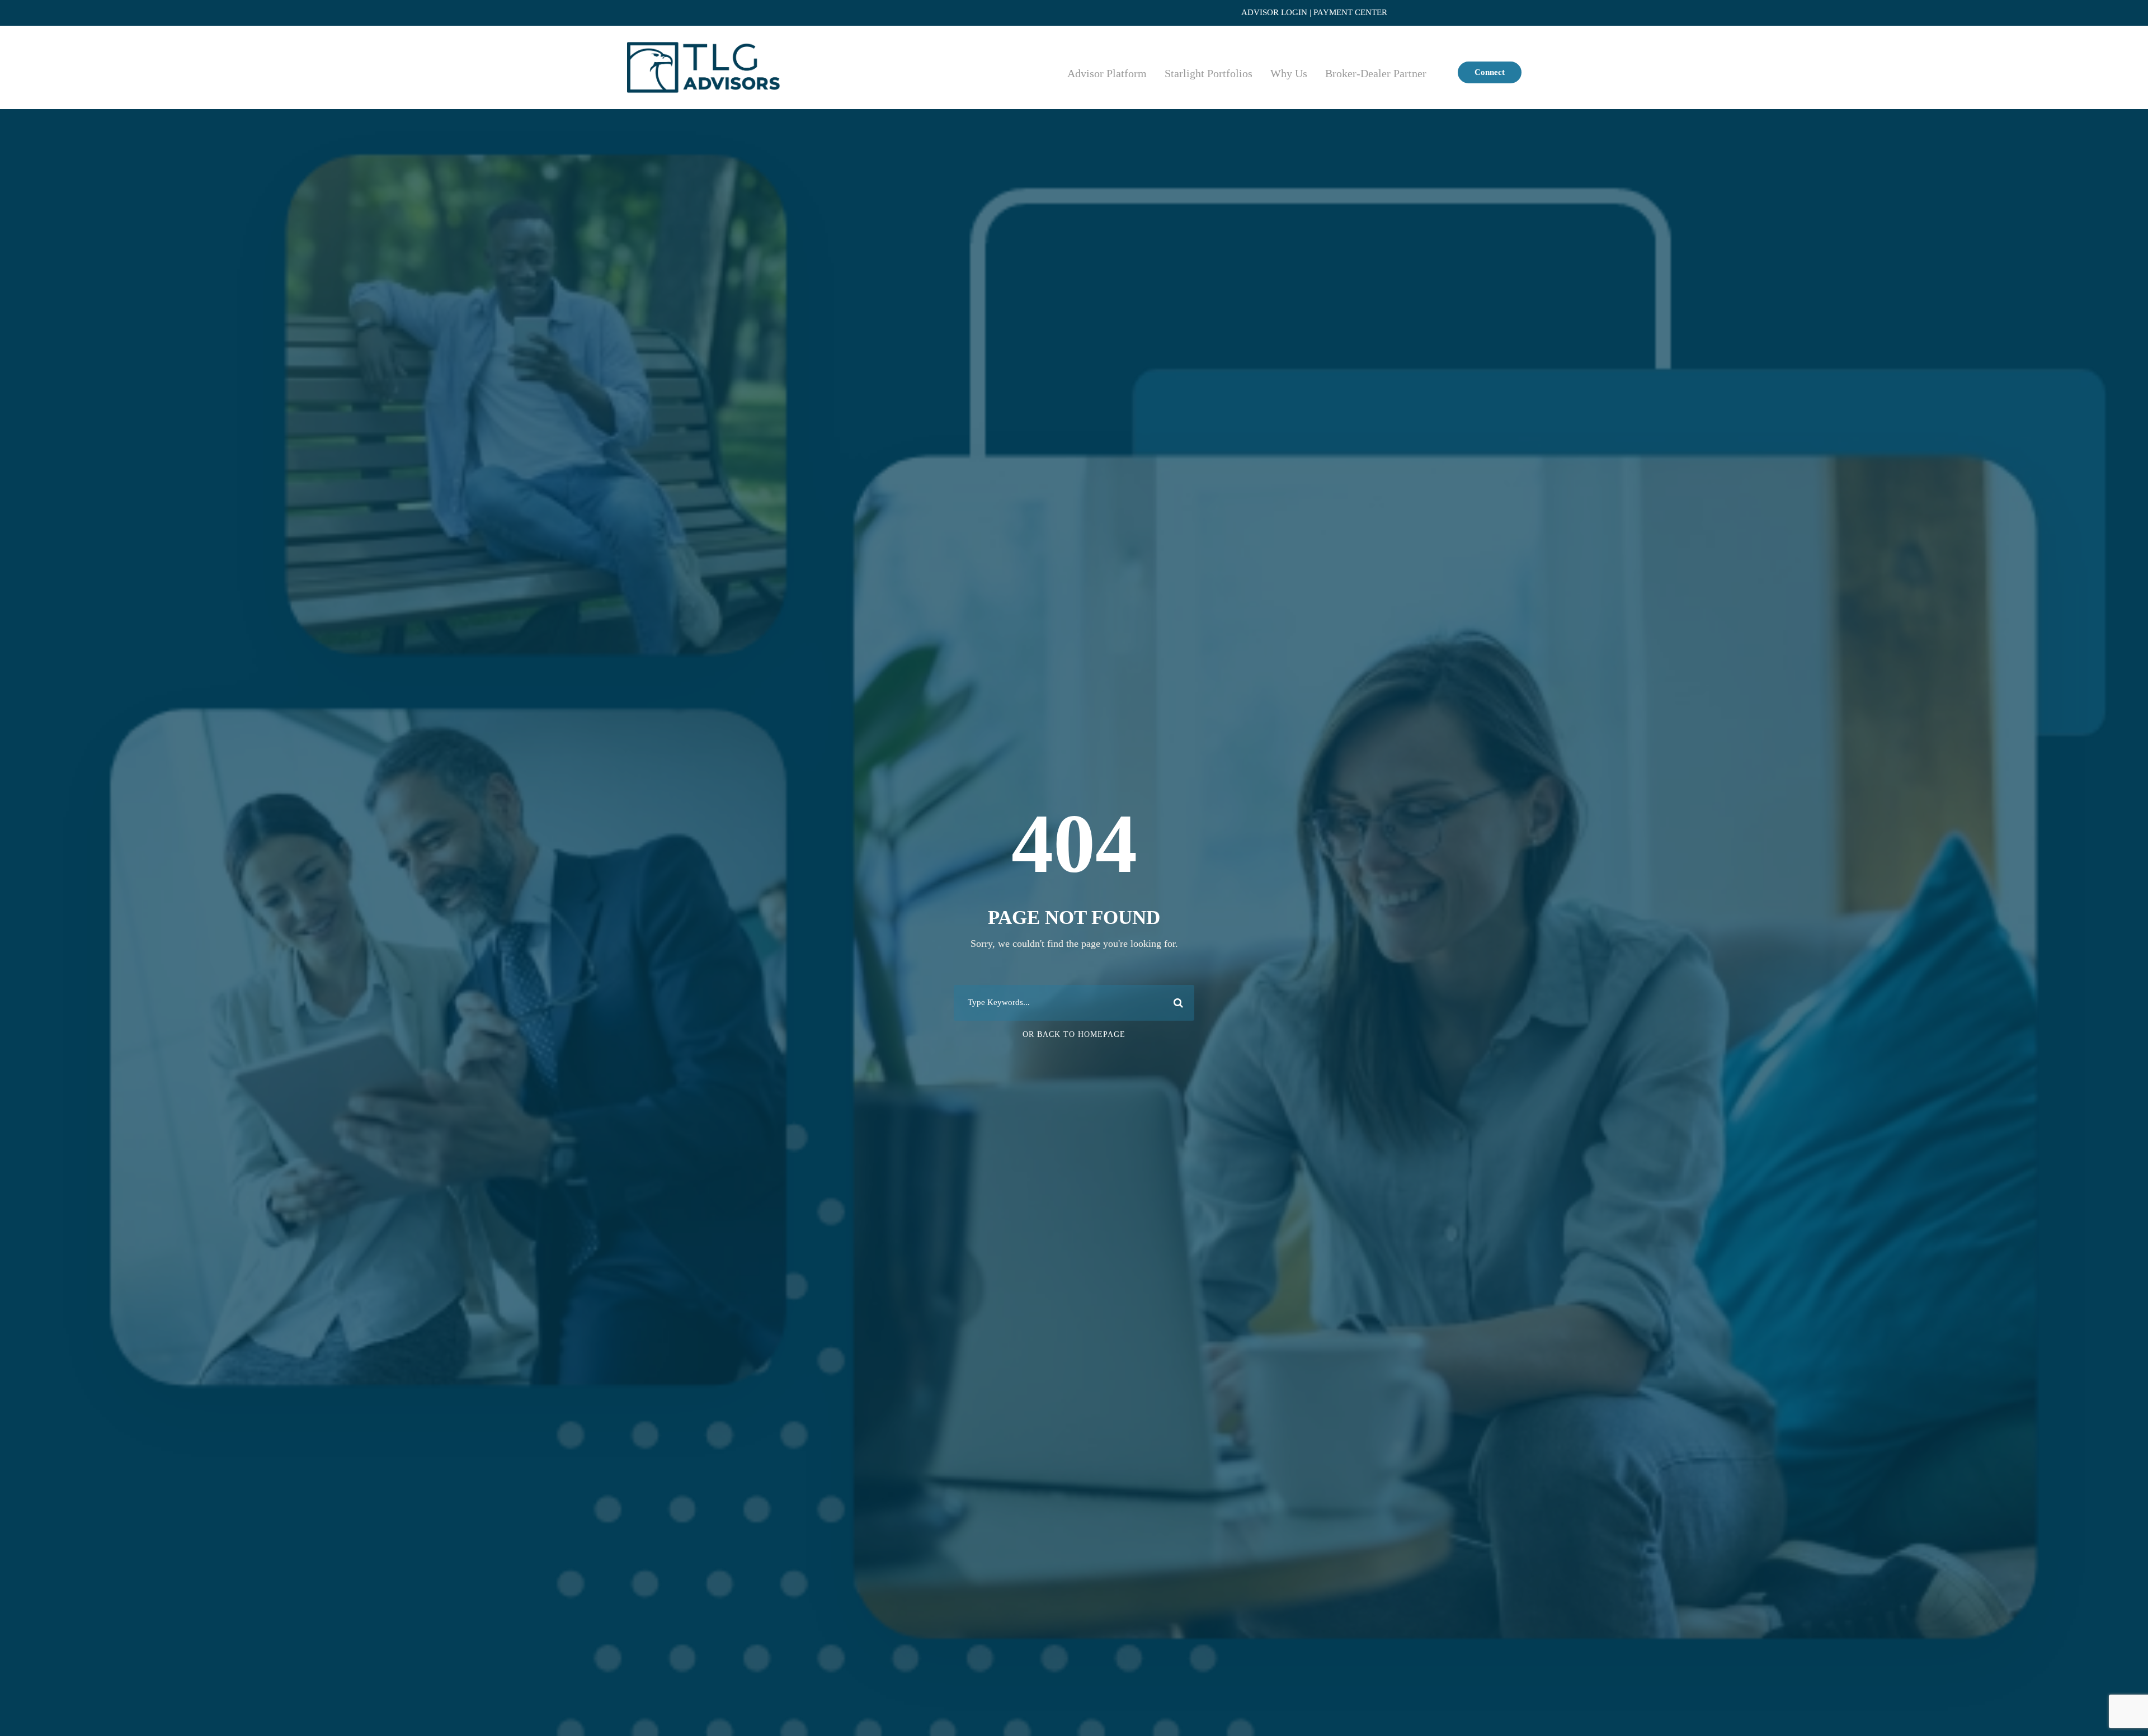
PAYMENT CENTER (1350, 12)
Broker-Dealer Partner (1376, 73)
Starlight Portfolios (1209, 73)
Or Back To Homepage (1074, 1034)
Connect (1490, 72)
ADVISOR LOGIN (1274, 12)
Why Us (1289, 73)
